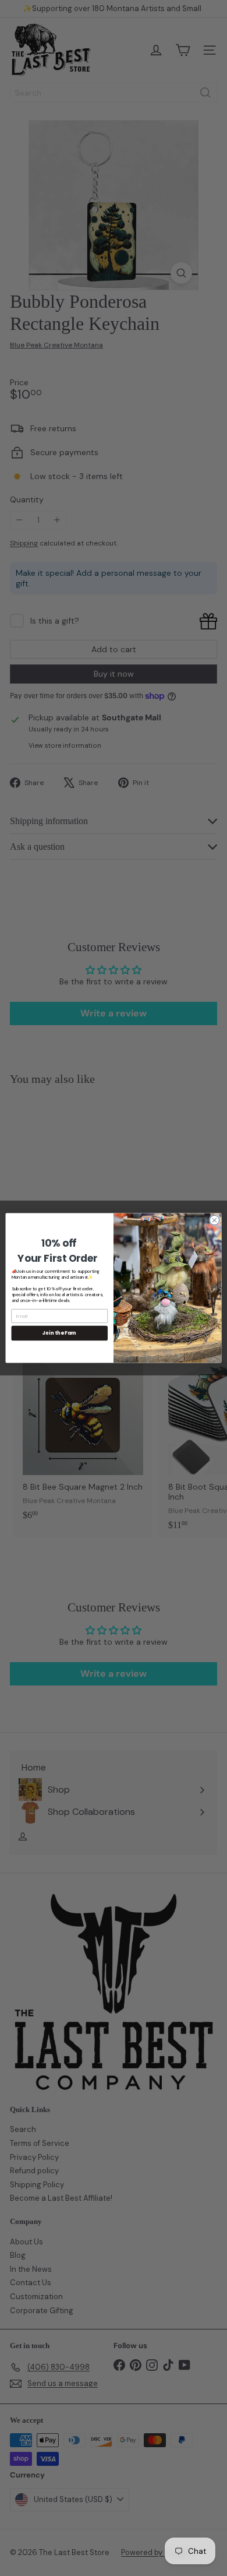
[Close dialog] (214, 1220)
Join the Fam (59, 1333)
